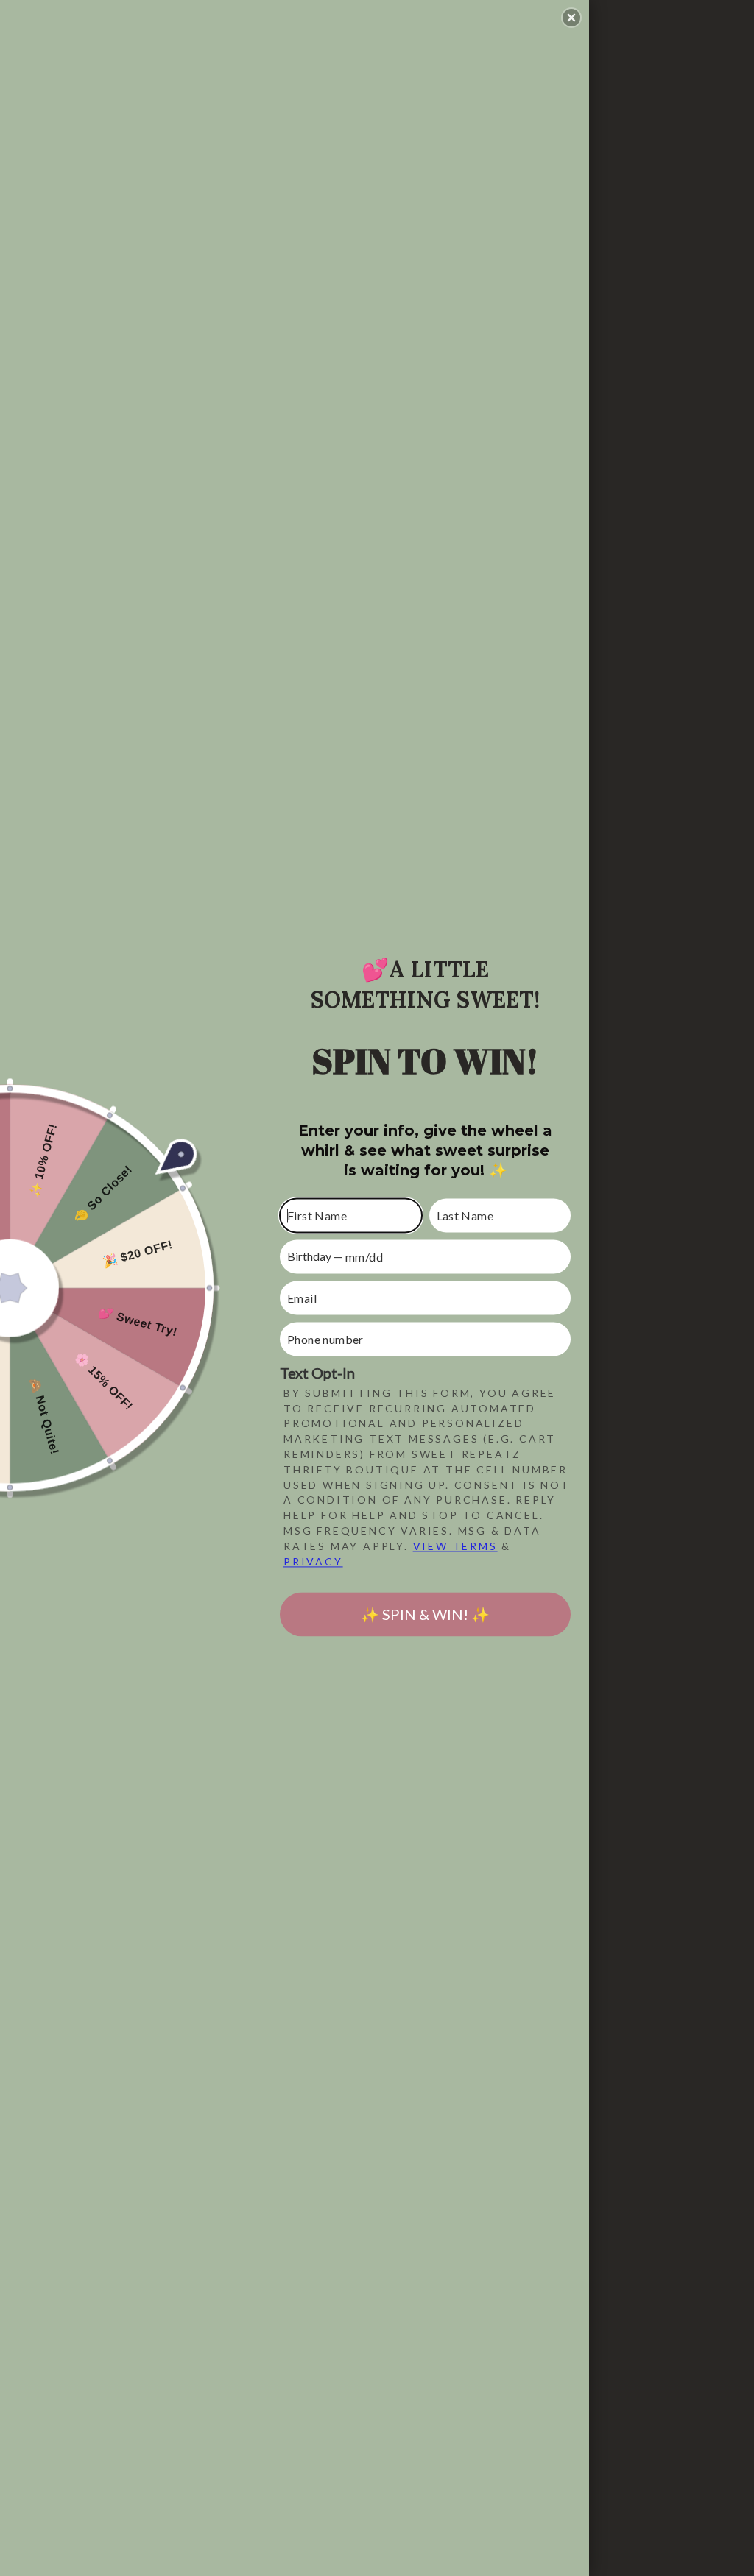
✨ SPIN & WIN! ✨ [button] (425, 1615)
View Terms (455, 1546)
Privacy (313, 1561)
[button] (571, 18)
